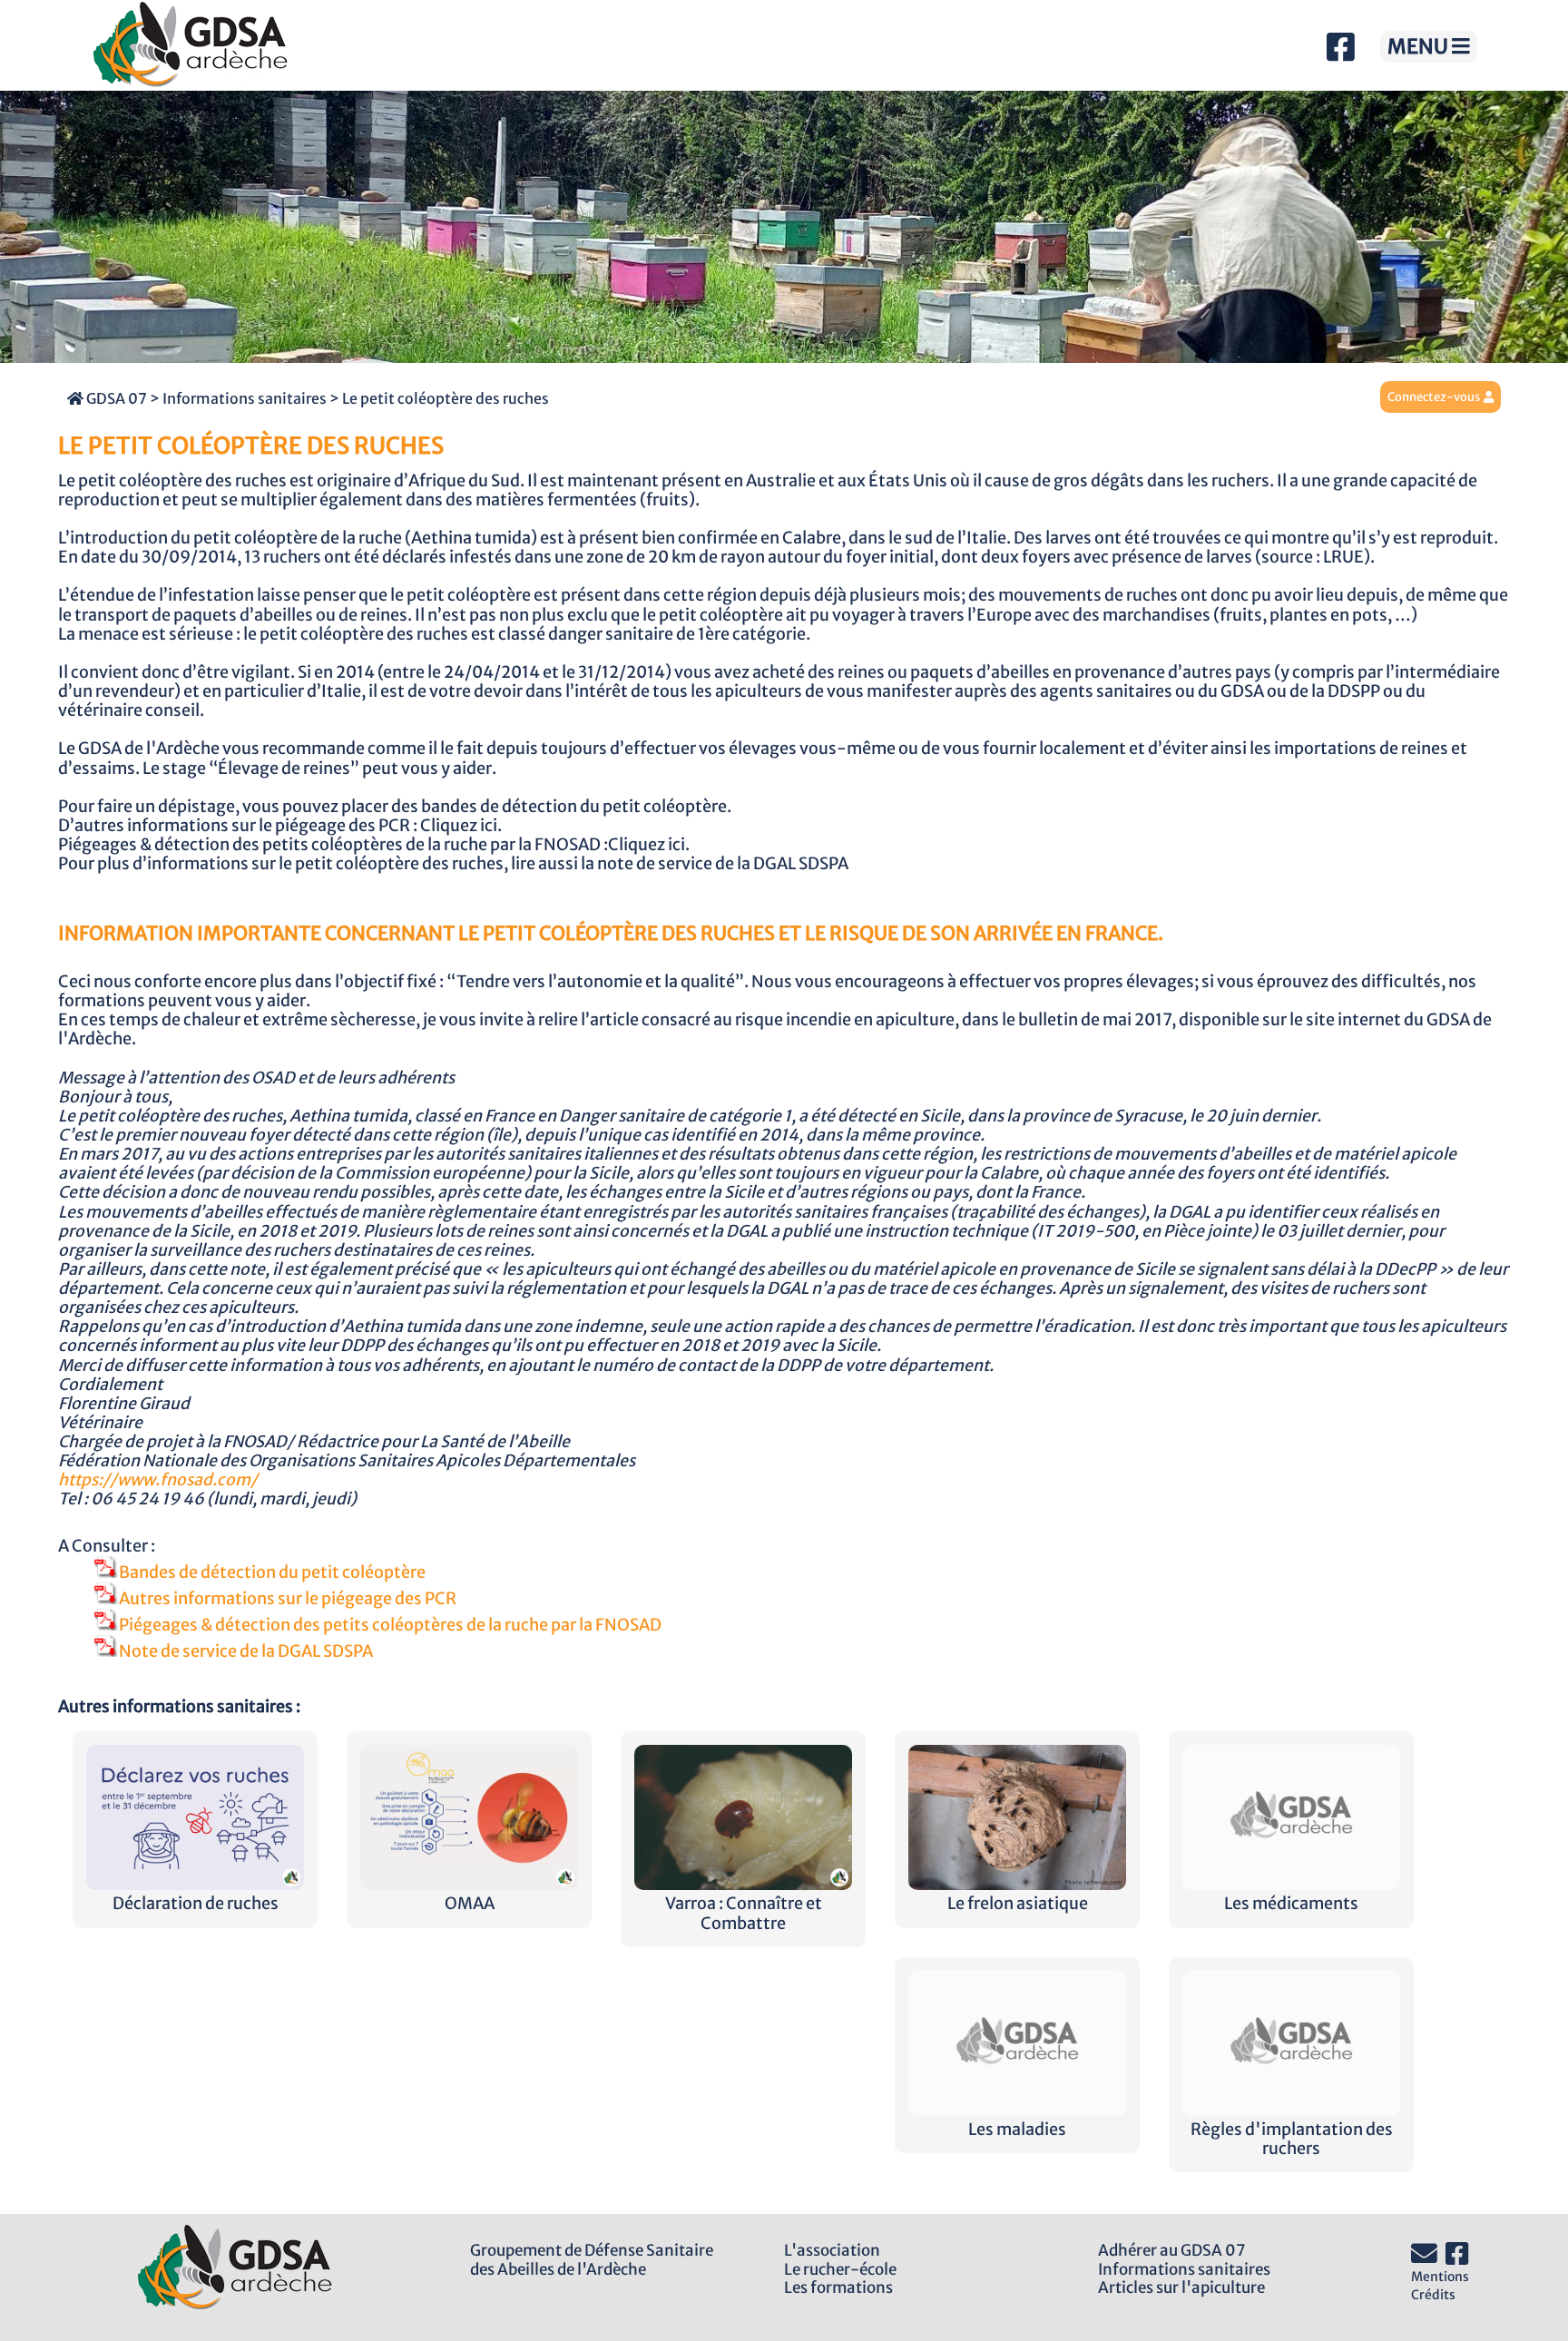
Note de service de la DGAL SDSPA (246, 1651)
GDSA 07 (115, 398)
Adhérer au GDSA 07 (1171, 2250)
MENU (1420, 46)
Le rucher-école (840, 2269)
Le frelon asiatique (1018, 1904)
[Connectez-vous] (1489, 397)
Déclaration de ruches (196, 1904)
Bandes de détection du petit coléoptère (272, 1572)
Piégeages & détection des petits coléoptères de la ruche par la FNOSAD (390, 1625)
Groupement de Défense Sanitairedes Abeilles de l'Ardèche (592, 2260)
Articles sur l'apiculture (1181, 2287)
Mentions (1440, 2277)
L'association (832, 2250)
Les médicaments (1291, 1904)
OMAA (470, 1904)
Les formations (838, 2287)
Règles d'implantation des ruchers (1292, 2139)
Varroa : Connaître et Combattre (744, 1913)
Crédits (1433, 2295)
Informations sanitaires (245, 398)
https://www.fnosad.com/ (158, 1480)
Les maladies (1017, 2130)
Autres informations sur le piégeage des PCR (288, 1599)
